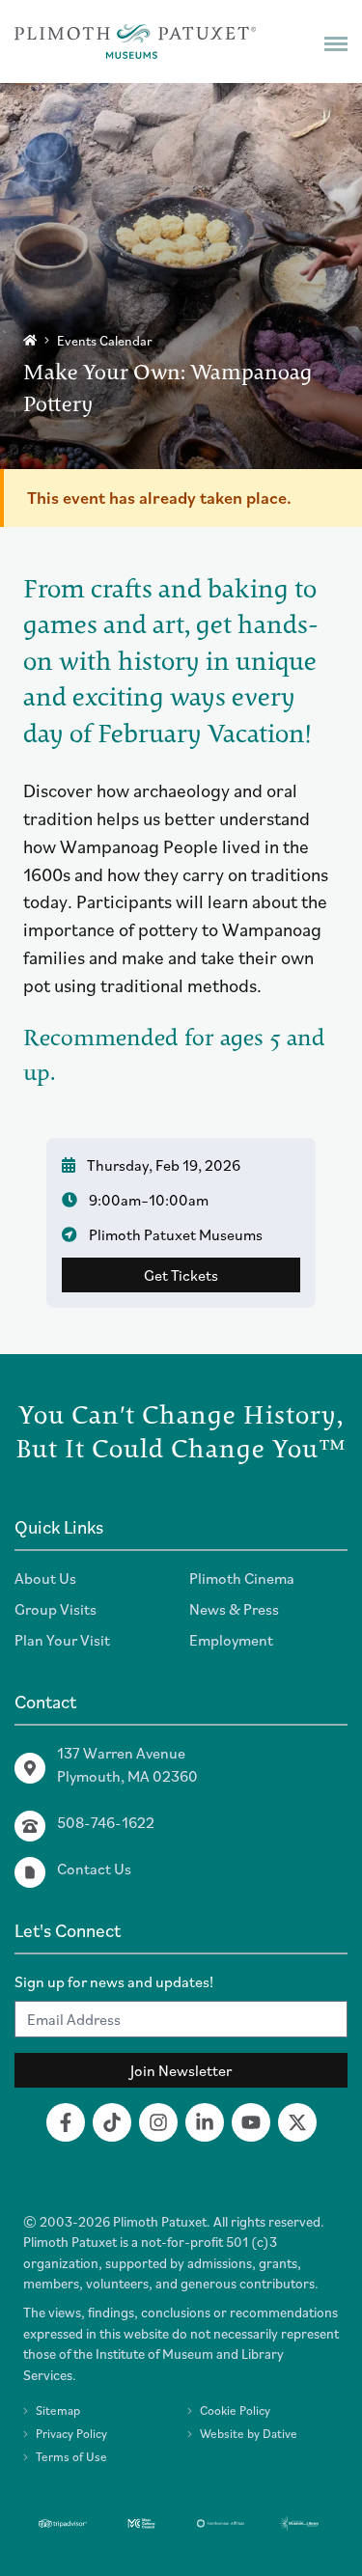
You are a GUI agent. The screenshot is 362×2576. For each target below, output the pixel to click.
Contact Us (94, 1869)
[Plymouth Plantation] (135, 42)
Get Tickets (181, 1275)
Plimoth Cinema (242, 1578)
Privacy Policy (71, 2434)
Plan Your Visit (62, 1640)
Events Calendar (105, 341)
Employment (231, 1640)
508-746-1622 (106, 1822)
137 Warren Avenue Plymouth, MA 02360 (127, 1764)
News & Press (234, 1609)
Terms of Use (71, 2457)
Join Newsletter (181, 2070)
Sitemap (58, 2410)
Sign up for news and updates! (114, 1981)
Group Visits (56, 1609)
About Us (45, 1578)
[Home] (30, 340)
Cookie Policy (235, 2410)
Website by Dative (249, 2434)
